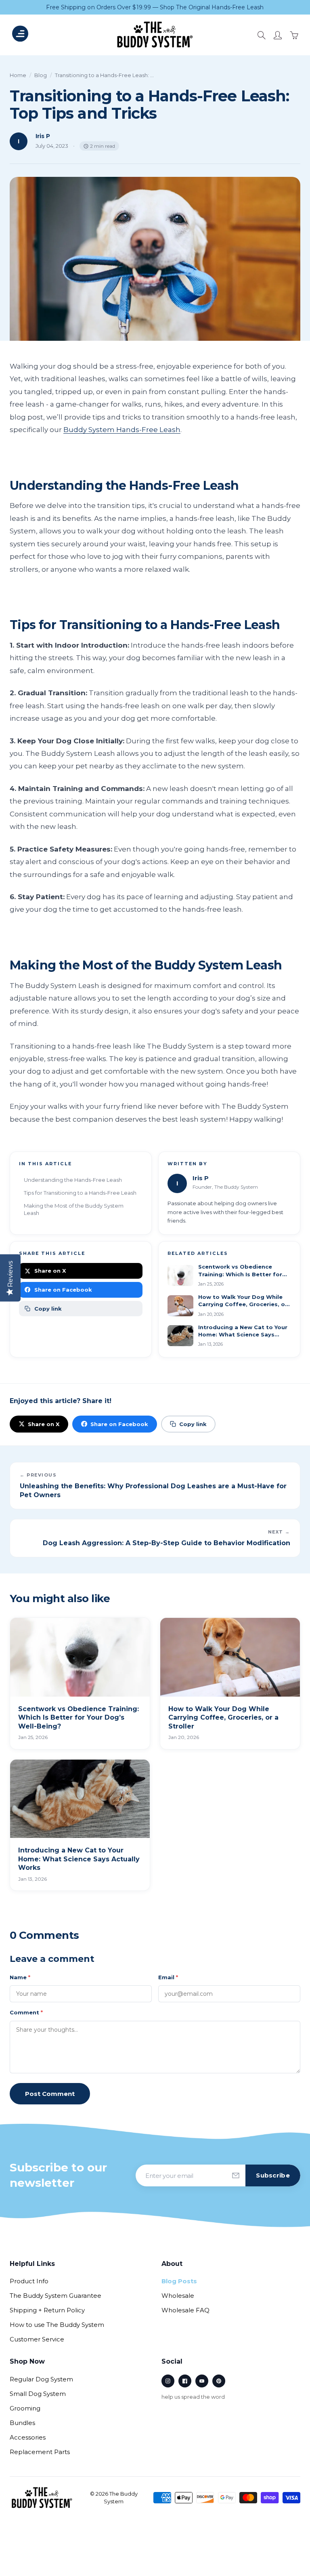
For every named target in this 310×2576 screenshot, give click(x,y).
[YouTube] (202, 2381)
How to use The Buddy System (57, 2325)
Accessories (28, 2437)
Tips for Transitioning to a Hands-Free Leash (80, 1193)
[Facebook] (185, 2381)
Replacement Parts (40, 2452)
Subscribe (273, 2175)
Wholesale (178, 2296)
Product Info (29, 2281)
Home (18, 75)
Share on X (50, 1271)
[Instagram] (168, 2381)
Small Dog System (38, 2394)
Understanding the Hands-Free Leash (73, 1180)
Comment (26, 2012)
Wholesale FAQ (185, 2310)
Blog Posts (179, 2281)
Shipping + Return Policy (47, 2310)
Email (168, 1977)
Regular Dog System (41, 2379)
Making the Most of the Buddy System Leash (74, 1209)
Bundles (22, 2423)
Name (20, 1977)
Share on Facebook (63, 1290)
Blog (41, 75)
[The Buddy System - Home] (42, 2498)
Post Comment (50, 2094)
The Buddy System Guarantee (56, 2296)
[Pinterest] (219, 2381)
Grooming (25, 2408)
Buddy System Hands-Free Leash (122, 430)
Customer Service (37, 2339)
